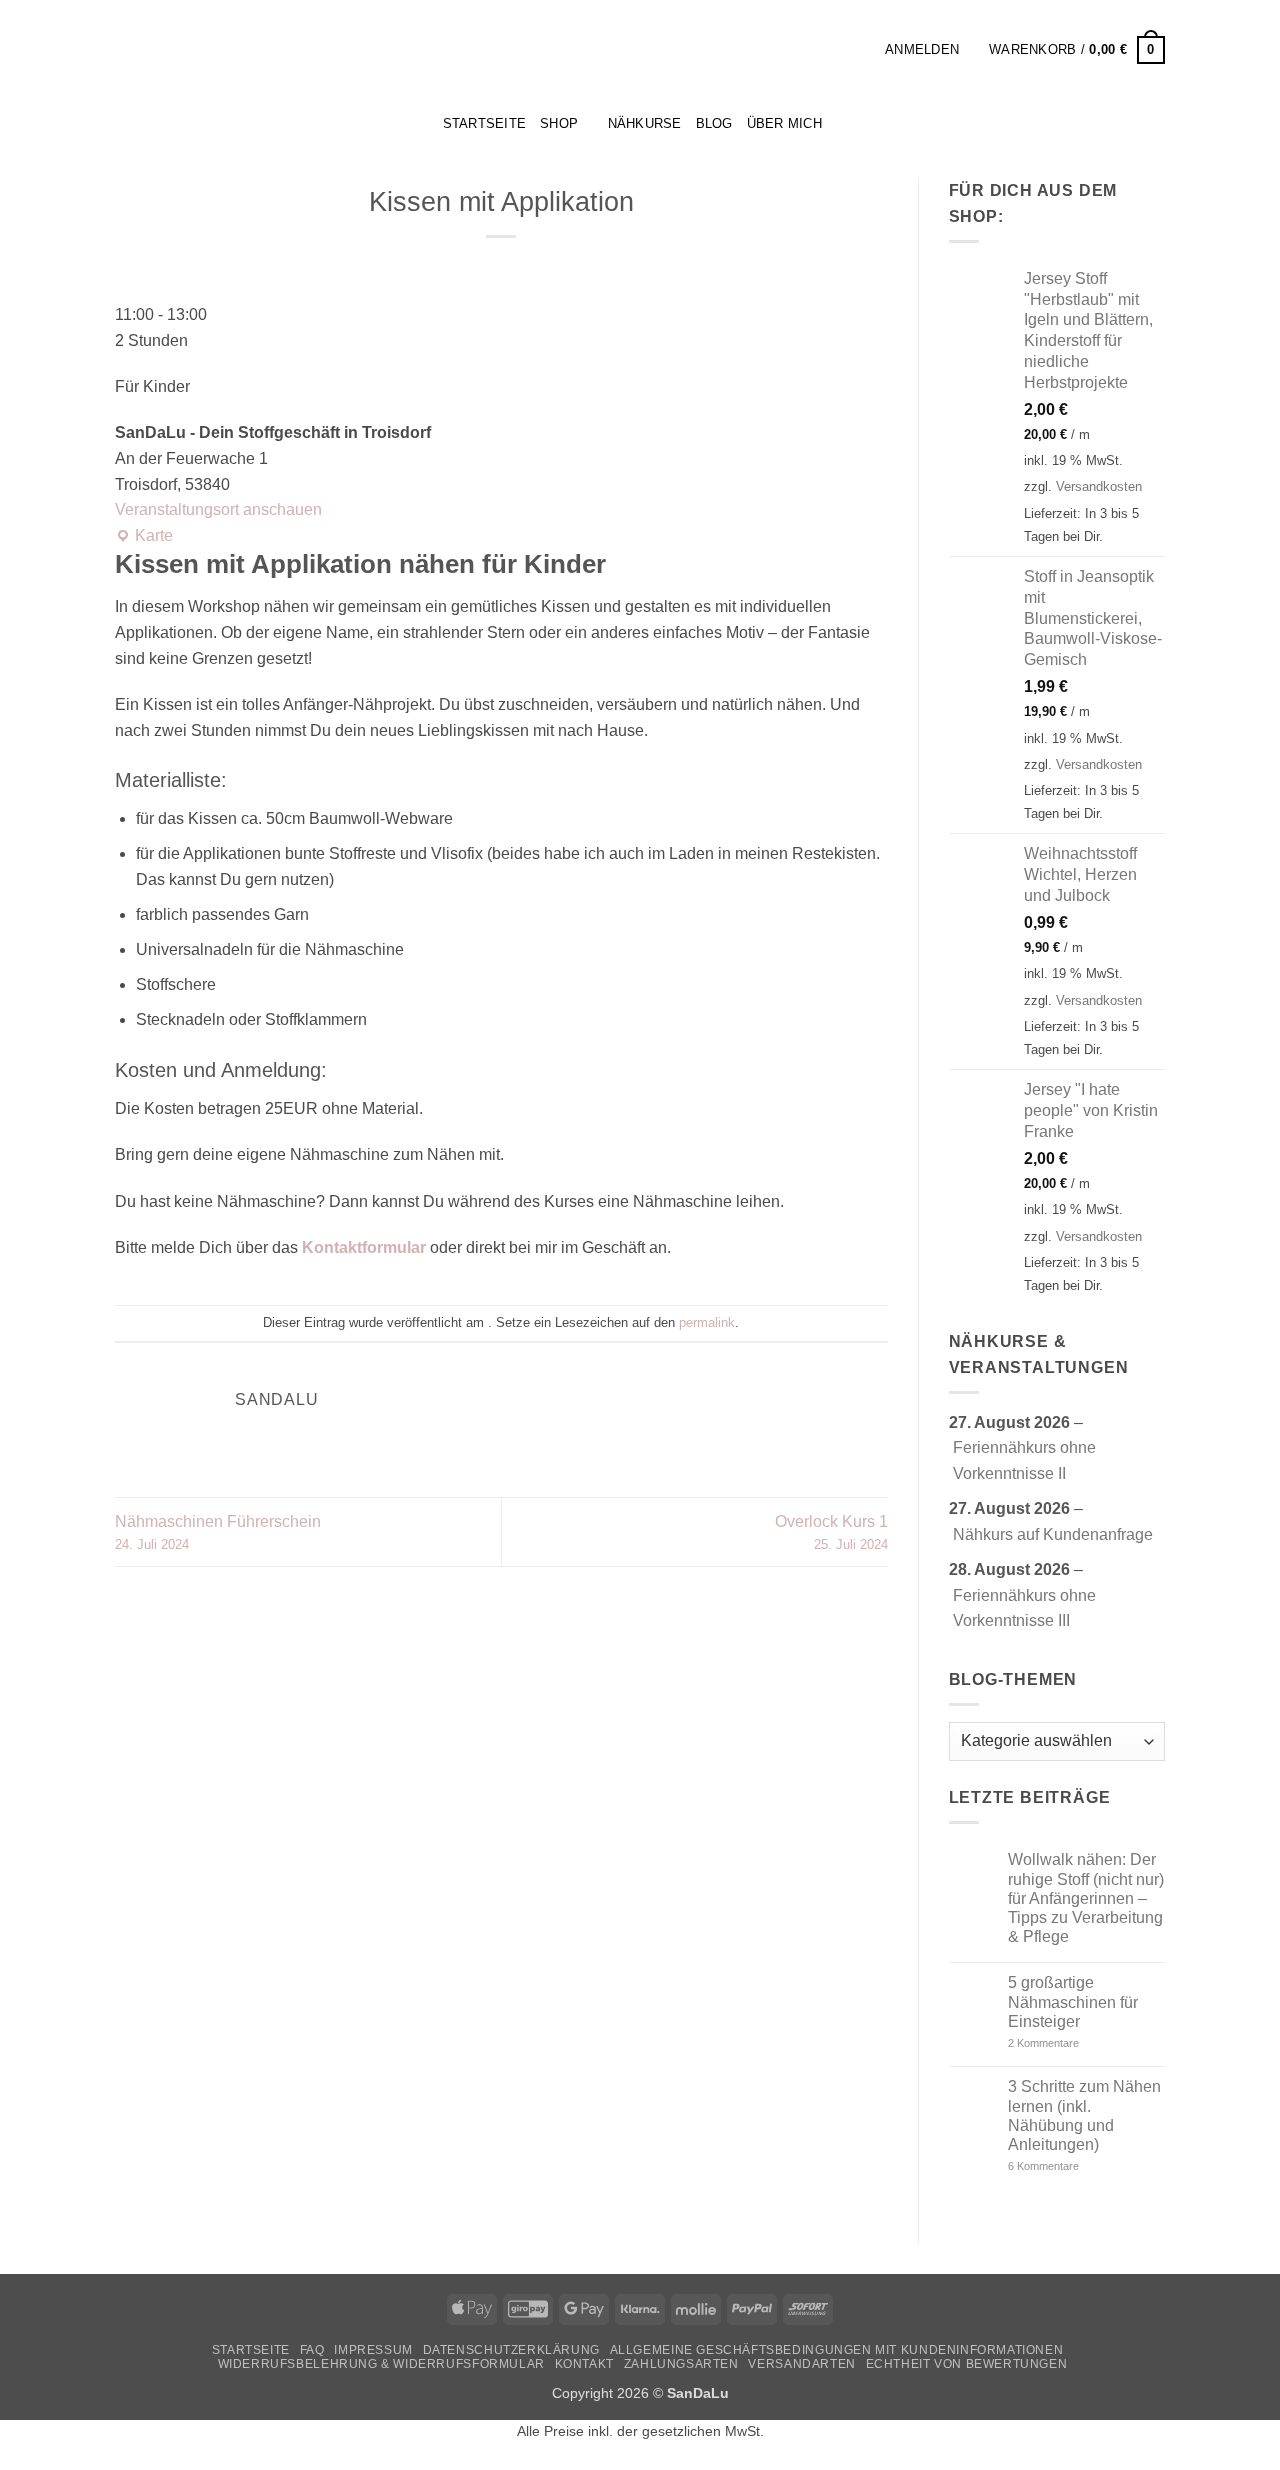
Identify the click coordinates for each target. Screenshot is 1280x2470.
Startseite (251, 2350)
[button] (863, 49)
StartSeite (485, 123)
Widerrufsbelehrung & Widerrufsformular (381, 2364)
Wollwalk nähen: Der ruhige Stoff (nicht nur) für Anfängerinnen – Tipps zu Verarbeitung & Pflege (1086, 1898)
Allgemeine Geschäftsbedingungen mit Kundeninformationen (837, 2350)
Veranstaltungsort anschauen (218, 509)
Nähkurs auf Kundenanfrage (1053, 1534)
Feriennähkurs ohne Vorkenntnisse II (1024, 1460)
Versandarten (801, 2364)
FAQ (312, 2350)
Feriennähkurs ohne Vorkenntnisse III (1024, 1608)
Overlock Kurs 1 (831, 1532)
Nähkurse (645, 123)
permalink (707, 1322)
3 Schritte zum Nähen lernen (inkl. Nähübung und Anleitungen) (1084, 2115)
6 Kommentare (1073, 2166)
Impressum (373, 2350)
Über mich (784, 123)
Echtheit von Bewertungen (967, 2364)
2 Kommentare (1079, 2043)
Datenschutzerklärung (511, 2350)
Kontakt (584, 2364)
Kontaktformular (364, 1247)
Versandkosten (1099, 486)
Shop (559, 123)
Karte (144, 538)
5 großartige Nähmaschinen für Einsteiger (1073, 2001)
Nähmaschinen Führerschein (218, 1532)
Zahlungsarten (681, 2364)
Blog (714, 123)
